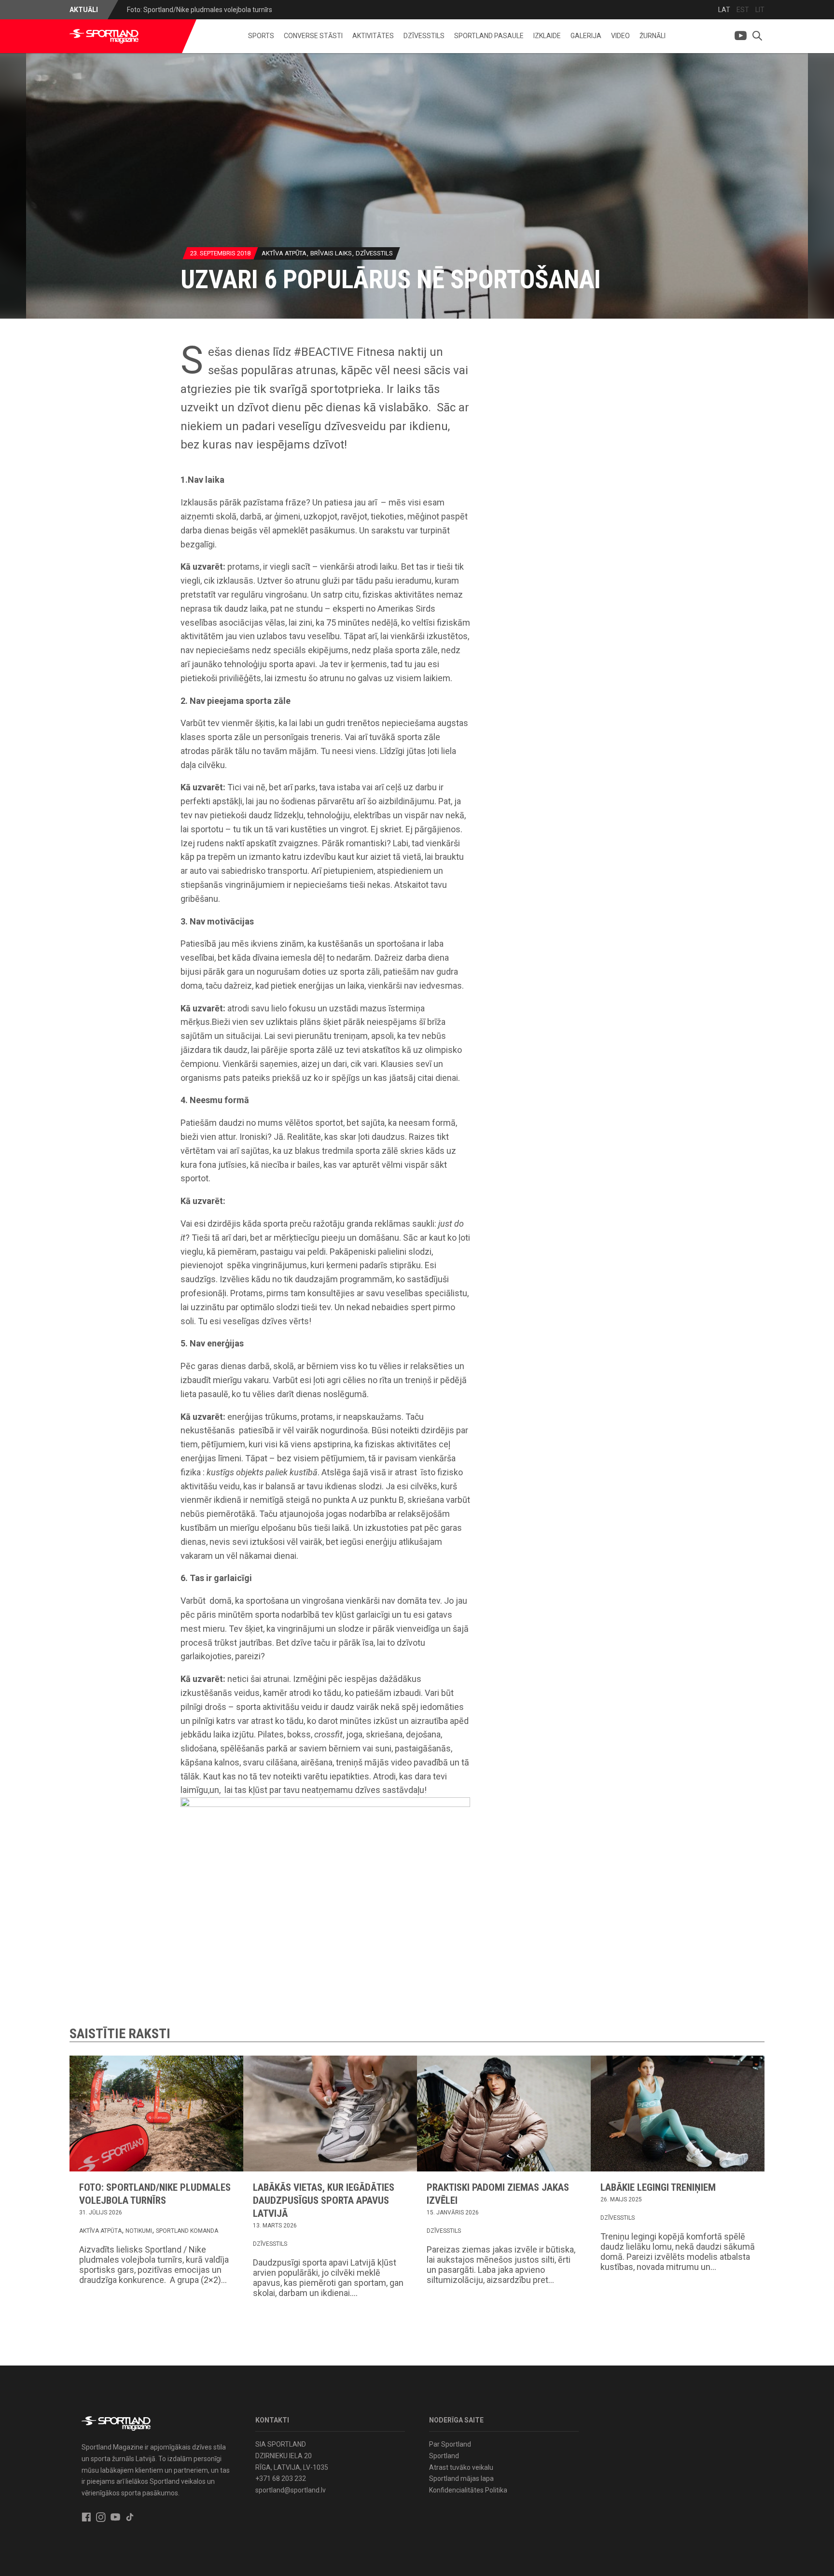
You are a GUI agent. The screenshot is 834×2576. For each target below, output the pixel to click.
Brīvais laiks (331, 253)
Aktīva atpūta (284, 253)
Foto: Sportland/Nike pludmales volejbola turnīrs (200, 10)
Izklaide (547, 36)
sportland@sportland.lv (291, 2490)
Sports (261, 36)
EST (743, 10)
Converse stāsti (313, 36)
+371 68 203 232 (281, 2478)
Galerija (586, 36)
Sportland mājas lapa (461, 2478)
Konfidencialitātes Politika (468, 2490)
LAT (724, 10)
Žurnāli (653, 36)
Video (620, 36)
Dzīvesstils (424, 36)
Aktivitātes (373, 36)
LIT (760, 10)
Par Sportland (450, 2444)
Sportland (444, 2456)
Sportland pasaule (489, 36)
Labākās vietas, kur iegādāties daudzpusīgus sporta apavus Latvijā (324, 2200)
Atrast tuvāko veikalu (461, 2467)
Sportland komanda (187, 2231)
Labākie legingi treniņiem (658, 2187)
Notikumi (139, 2231)
